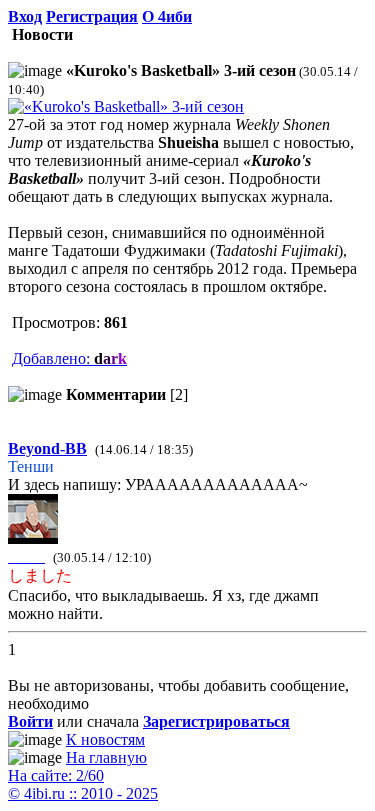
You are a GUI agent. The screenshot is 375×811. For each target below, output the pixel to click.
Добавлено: (69, 358)
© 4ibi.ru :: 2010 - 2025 (83, 793)
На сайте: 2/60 (56, 775)
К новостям (105, 739)
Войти (30, 721)
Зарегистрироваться (216, 721)
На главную (106, 757)
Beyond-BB (47, 448)
